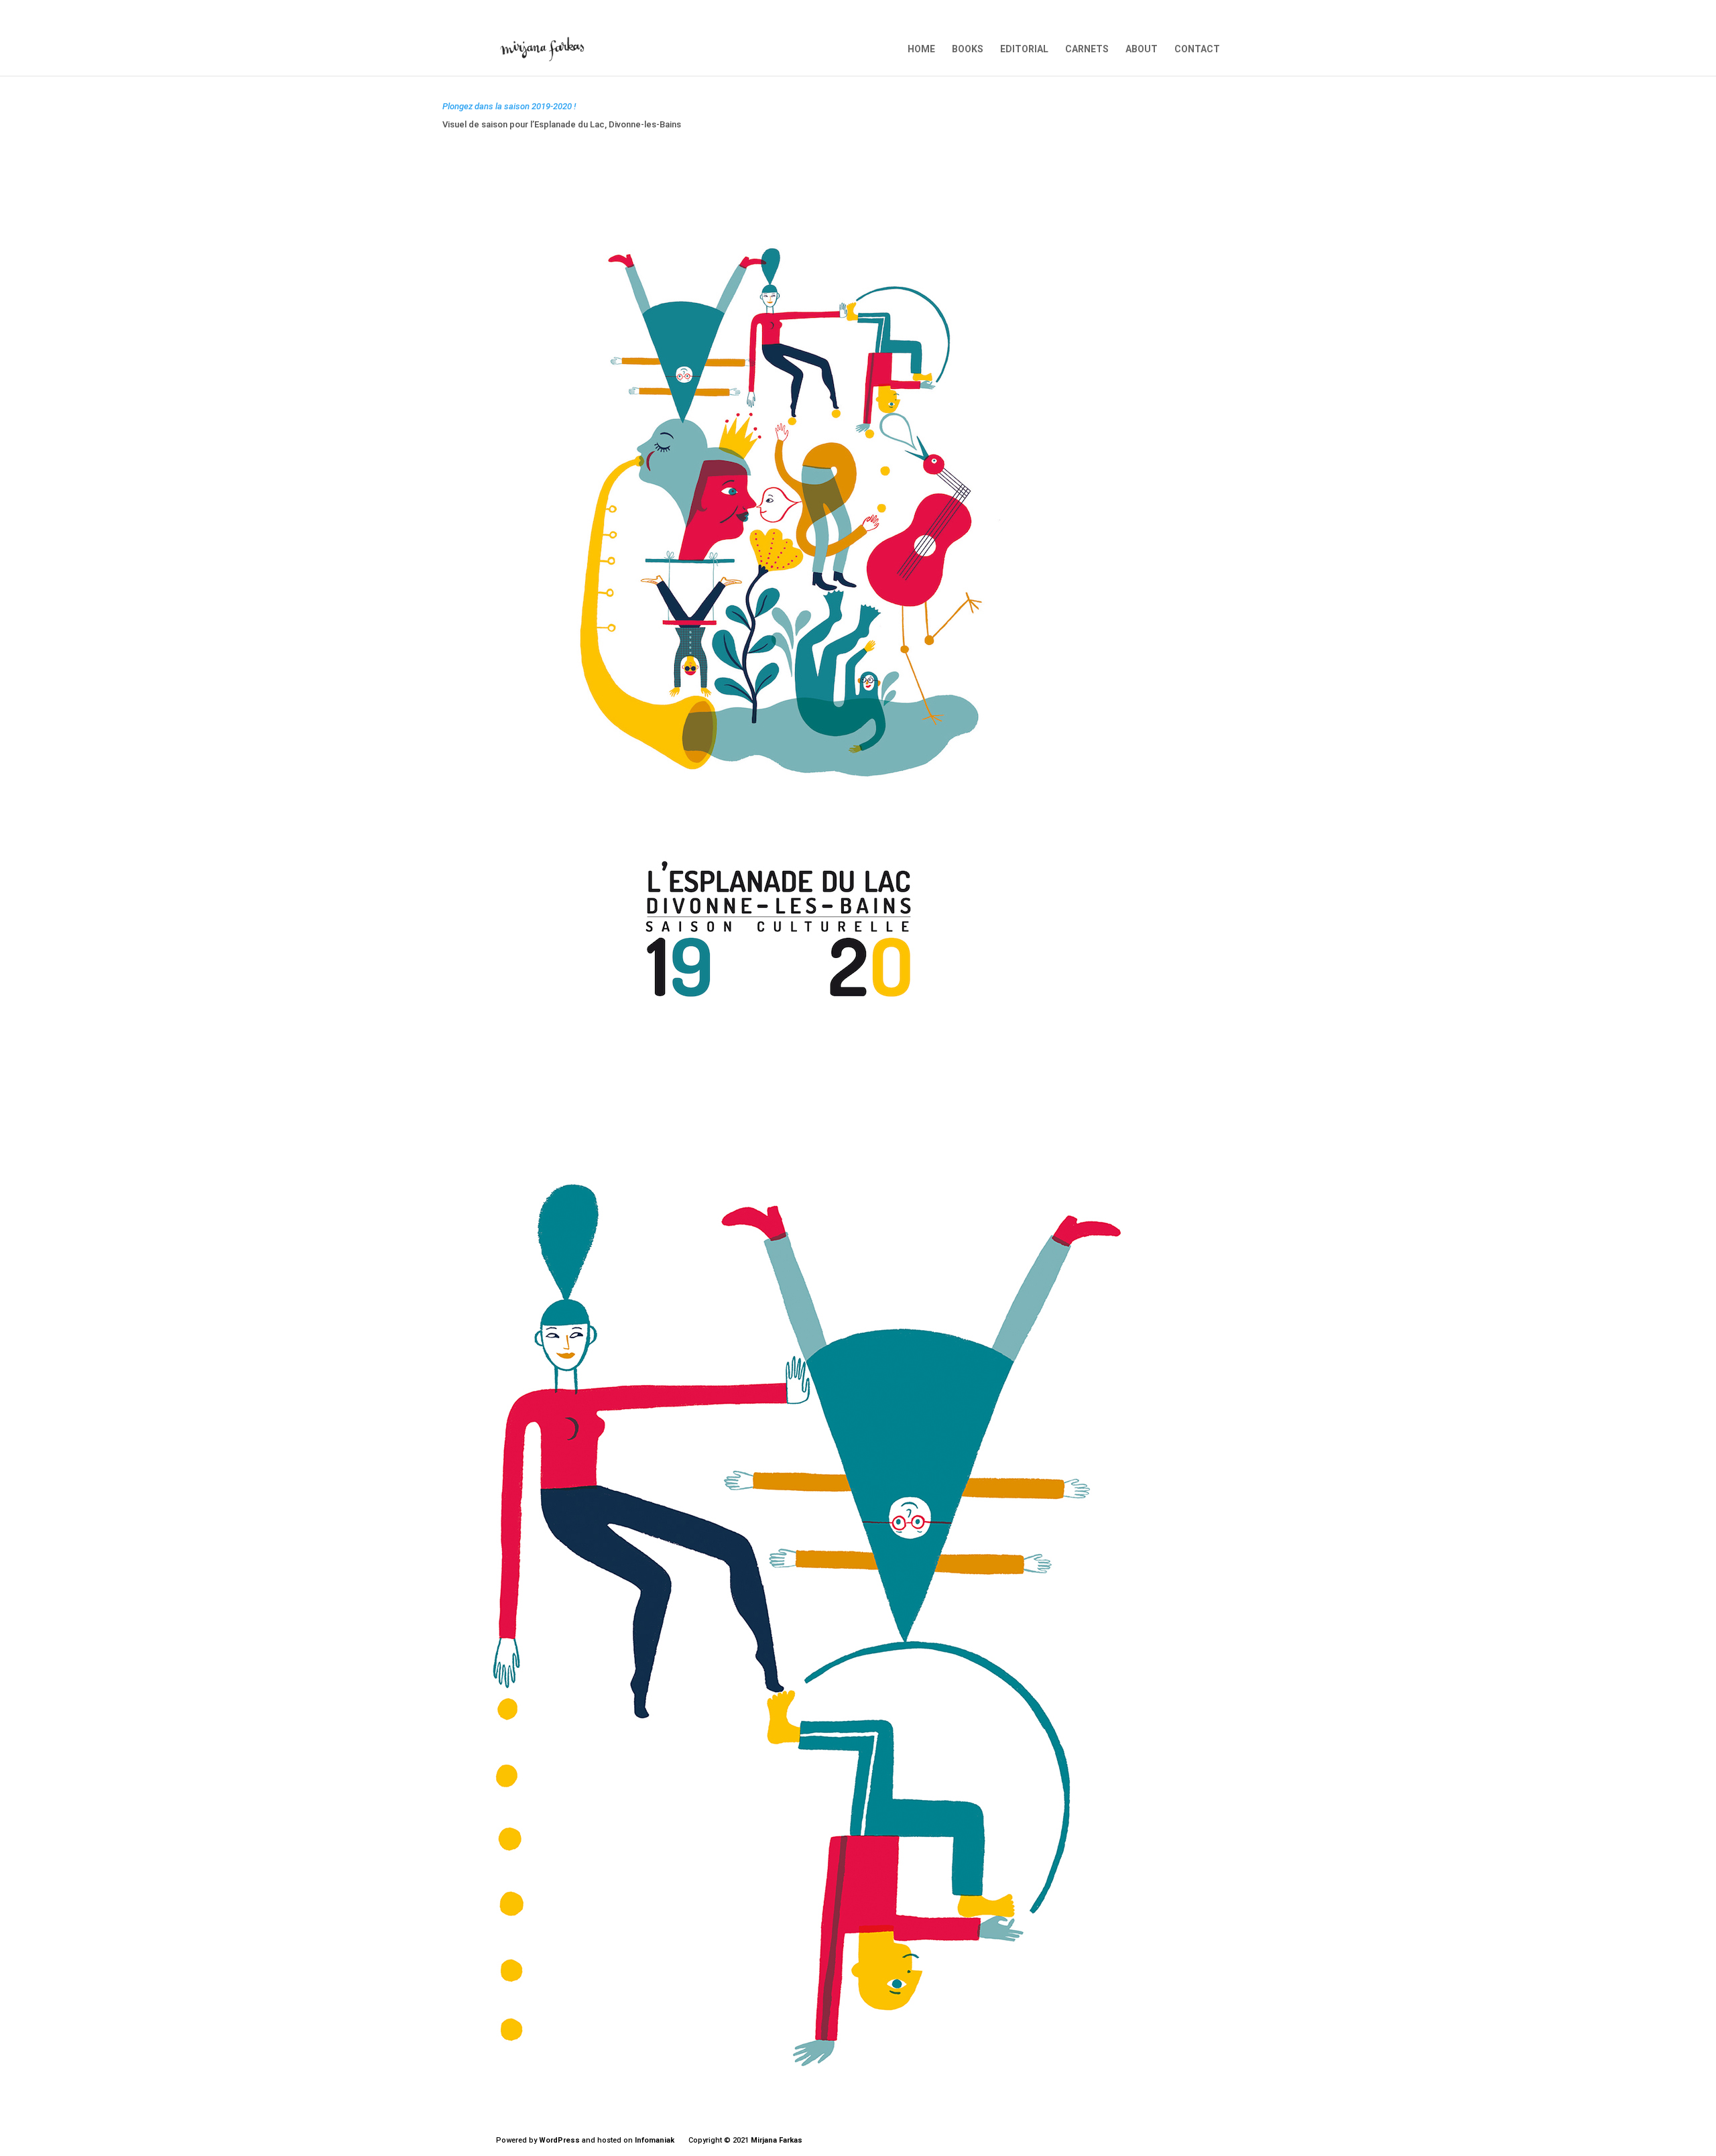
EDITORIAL (1024, 49)
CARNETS (1087, 49)
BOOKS (968, 49)
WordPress (559, 2140)
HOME (921, 49)
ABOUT (1142, 49)
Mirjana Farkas (777, 2140)
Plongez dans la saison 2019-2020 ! (509, 106)
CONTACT (1197, 49)
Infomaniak (655, 2140)
